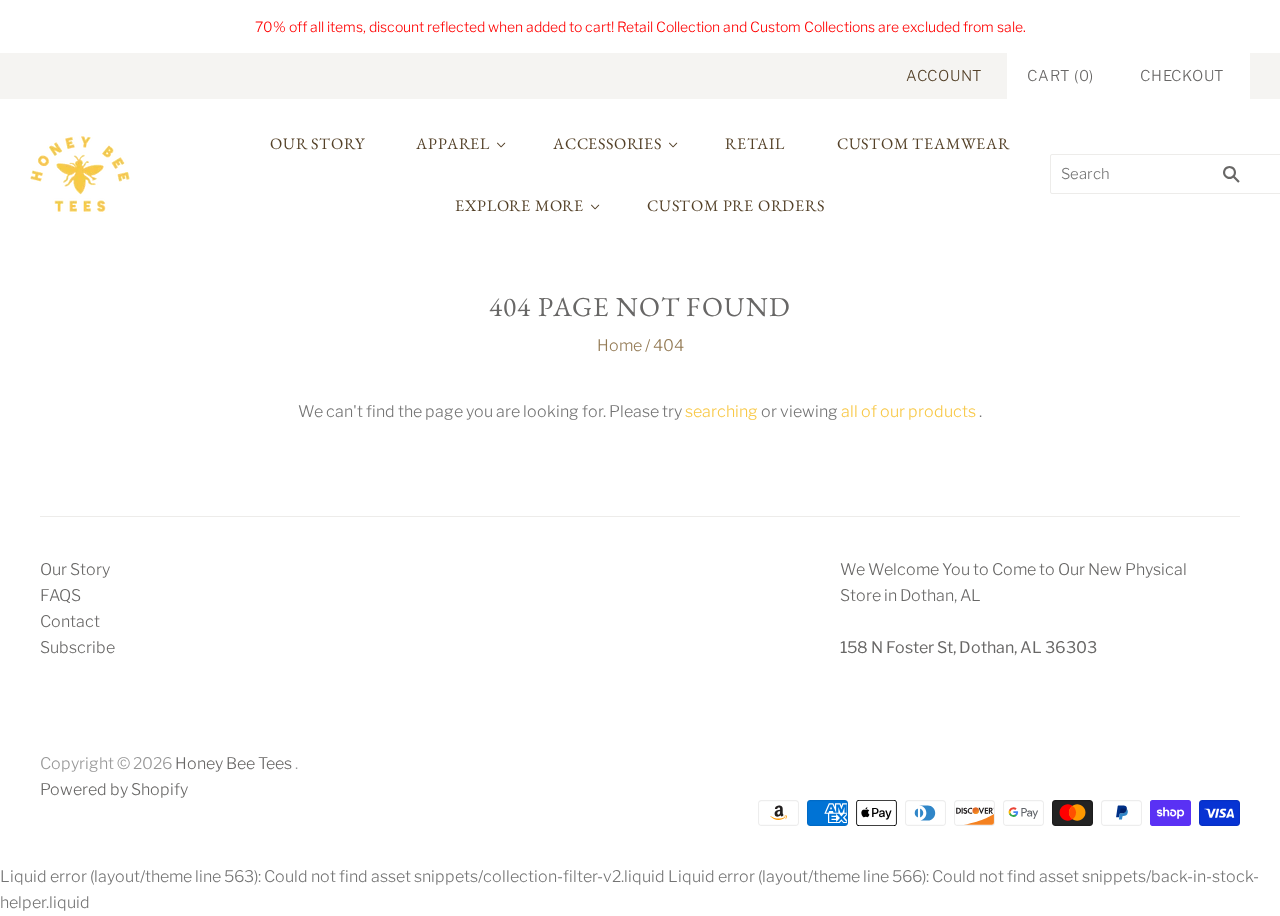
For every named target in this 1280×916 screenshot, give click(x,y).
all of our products (908, 411)
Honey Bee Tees (233, 763)
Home (619, 345)
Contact (70, 621)
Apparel (453, 143)
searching (721, 411)
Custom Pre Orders (736, 205)
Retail (755, 143)
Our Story (317, 143)
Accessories (607, 143)
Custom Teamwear (923, 143)
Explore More (519, 205)
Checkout (1182, 76)
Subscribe (77, 647)
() (1060, 76)
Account (944, 76)
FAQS (60, 595)
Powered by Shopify (114, 789)
